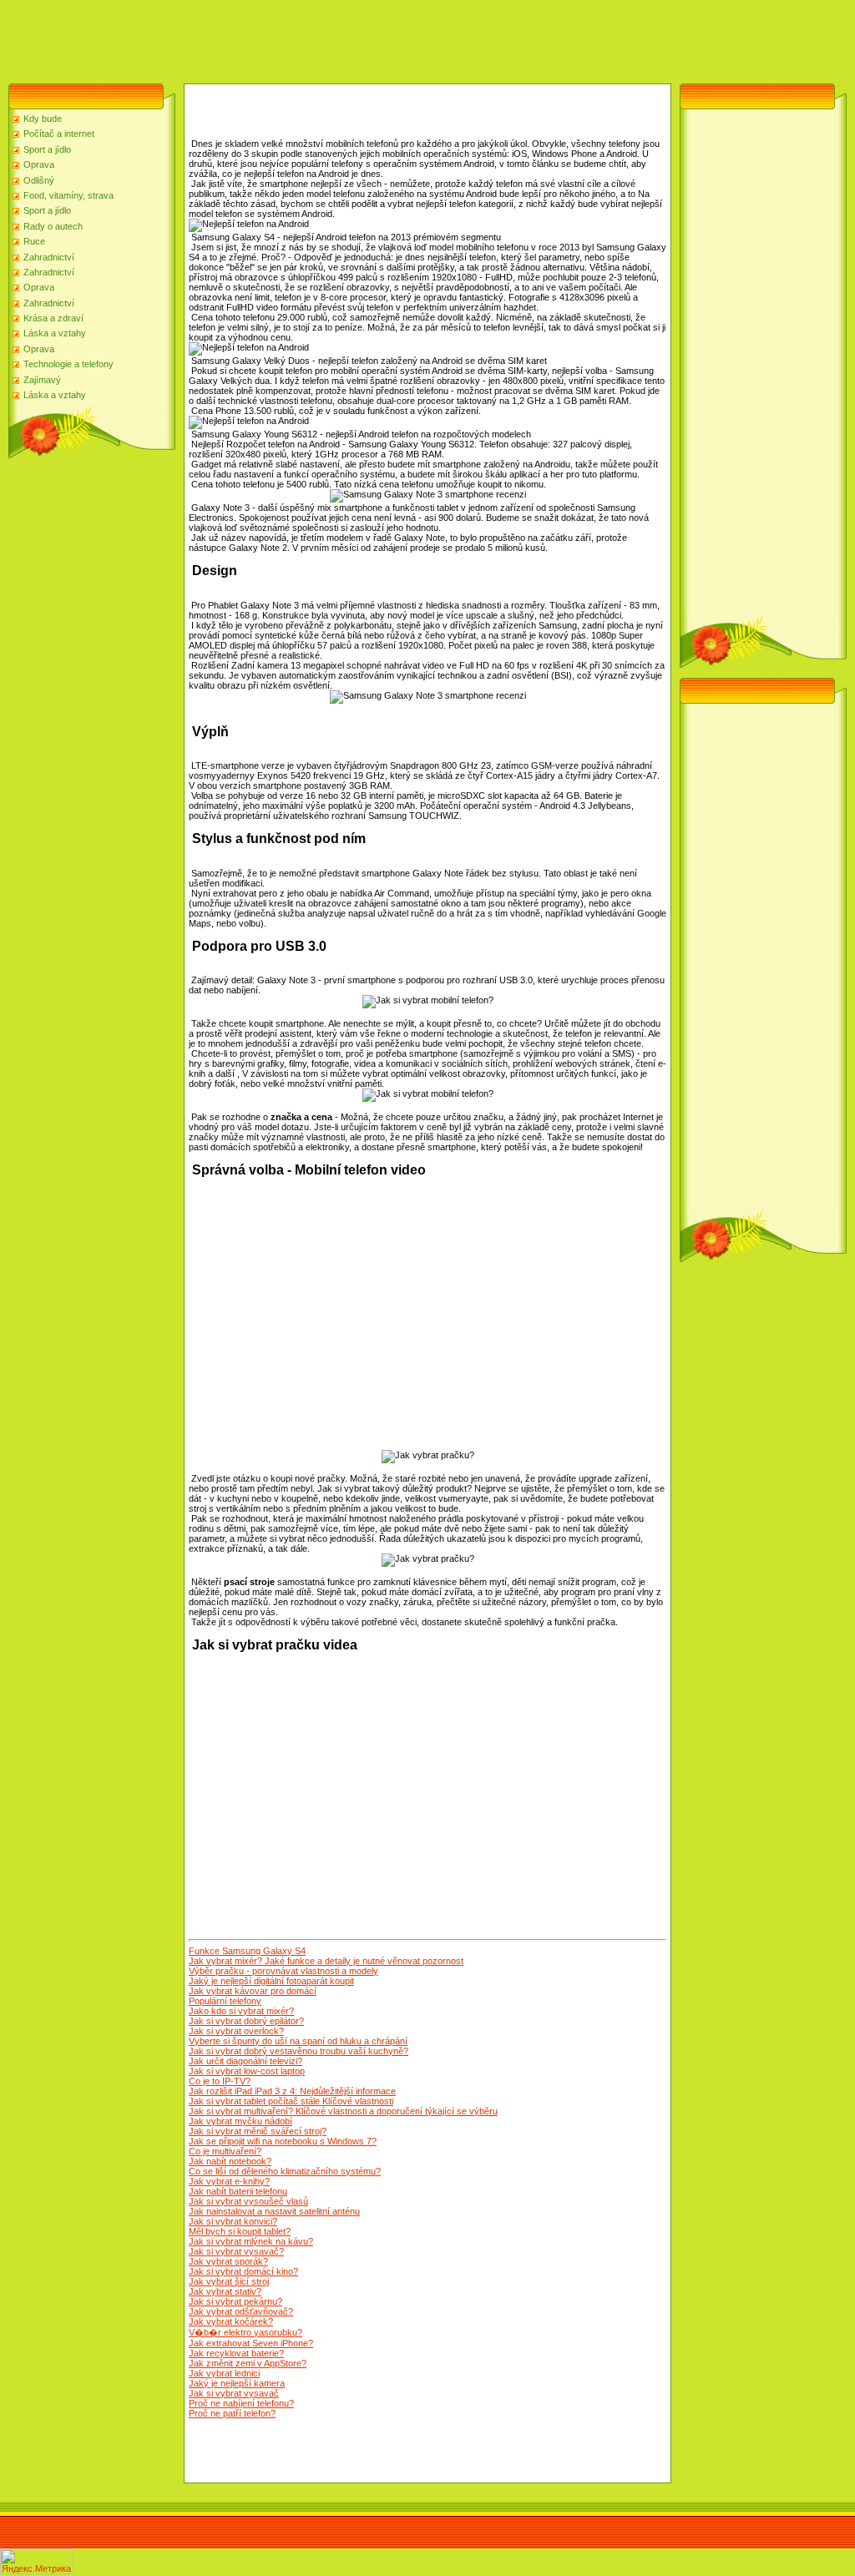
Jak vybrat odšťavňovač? (241, 2311)
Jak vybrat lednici (224, 2373)
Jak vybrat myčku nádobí (240, 2121)
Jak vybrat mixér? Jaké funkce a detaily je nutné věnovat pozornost (326, 1961)
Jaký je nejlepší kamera (237, 2383)
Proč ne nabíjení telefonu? (241, 2403)
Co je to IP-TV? (220, 2081)
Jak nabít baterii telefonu (238, 2191)
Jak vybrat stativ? (225, 2291)
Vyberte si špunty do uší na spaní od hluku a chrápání (298, 2041)
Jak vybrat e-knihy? (229, 2181)
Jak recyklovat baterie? (236, 2353)
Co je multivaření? (225, 2151)
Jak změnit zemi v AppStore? (248, 2363)
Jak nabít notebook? (230, 2161)
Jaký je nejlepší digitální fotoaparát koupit (271, 1981)
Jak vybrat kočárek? (231, 2321)
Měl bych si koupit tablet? (240, 2231)
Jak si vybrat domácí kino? (243, 2271)
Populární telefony (225, 2001)
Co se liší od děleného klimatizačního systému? (285, 2171)
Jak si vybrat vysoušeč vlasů (248, 2201)
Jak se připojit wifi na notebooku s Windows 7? (283, 2141)
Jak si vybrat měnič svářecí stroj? (258, 2131)
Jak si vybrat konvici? (233, 2221)
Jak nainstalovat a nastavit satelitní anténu (274, 2211)
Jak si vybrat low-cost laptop (247, 2071)
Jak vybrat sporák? (228, 2261)
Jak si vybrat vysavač (234, 2393)
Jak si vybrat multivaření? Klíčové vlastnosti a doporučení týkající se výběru (343, 2111)
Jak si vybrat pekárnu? (235, 2301)
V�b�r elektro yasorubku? (245, 2332)
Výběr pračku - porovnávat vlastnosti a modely (283, 1971)
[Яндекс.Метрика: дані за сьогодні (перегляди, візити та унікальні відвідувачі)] (37, 2561)
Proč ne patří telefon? (232, 2413)
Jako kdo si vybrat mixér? (241, 2011)
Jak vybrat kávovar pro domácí (253, 1991)
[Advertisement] (304, 38)
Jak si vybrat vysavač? (236, 2251)
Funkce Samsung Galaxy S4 (247, 1951)
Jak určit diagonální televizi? (245, 2061)
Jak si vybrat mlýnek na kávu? (251, 2241)
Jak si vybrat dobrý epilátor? (246, 2021)
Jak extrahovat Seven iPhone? (251, 2343)
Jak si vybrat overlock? (236, 2031)
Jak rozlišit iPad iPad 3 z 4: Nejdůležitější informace (292, 2091)
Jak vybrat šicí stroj (229, 2281)
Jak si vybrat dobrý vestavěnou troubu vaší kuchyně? (298, 2051)
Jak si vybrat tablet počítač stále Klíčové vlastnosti (291, 2101)
